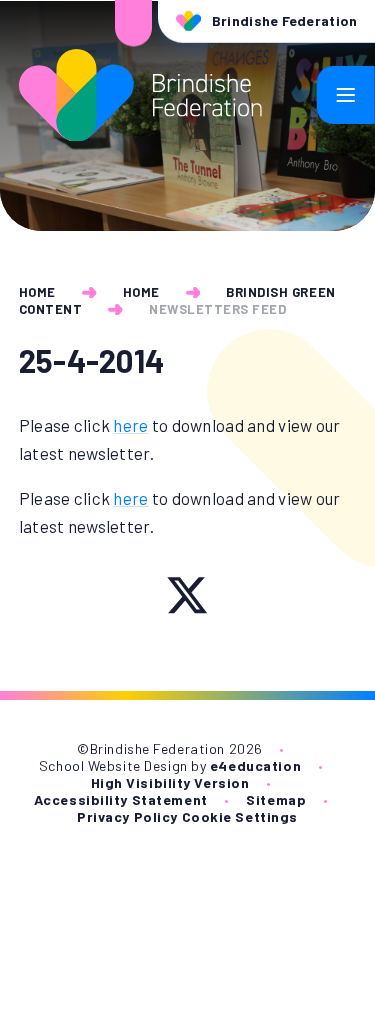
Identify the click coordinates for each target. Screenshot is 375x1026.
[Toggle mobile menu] (346, 95)
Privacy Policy (127, 816)
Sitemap (276, 799)
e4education (255, 765)
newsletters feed (217, 309)
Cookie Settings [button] (240, 816)
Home (37, 292)
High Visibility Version (170, 782)
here (130, 425)
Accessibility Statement (121, 799)
